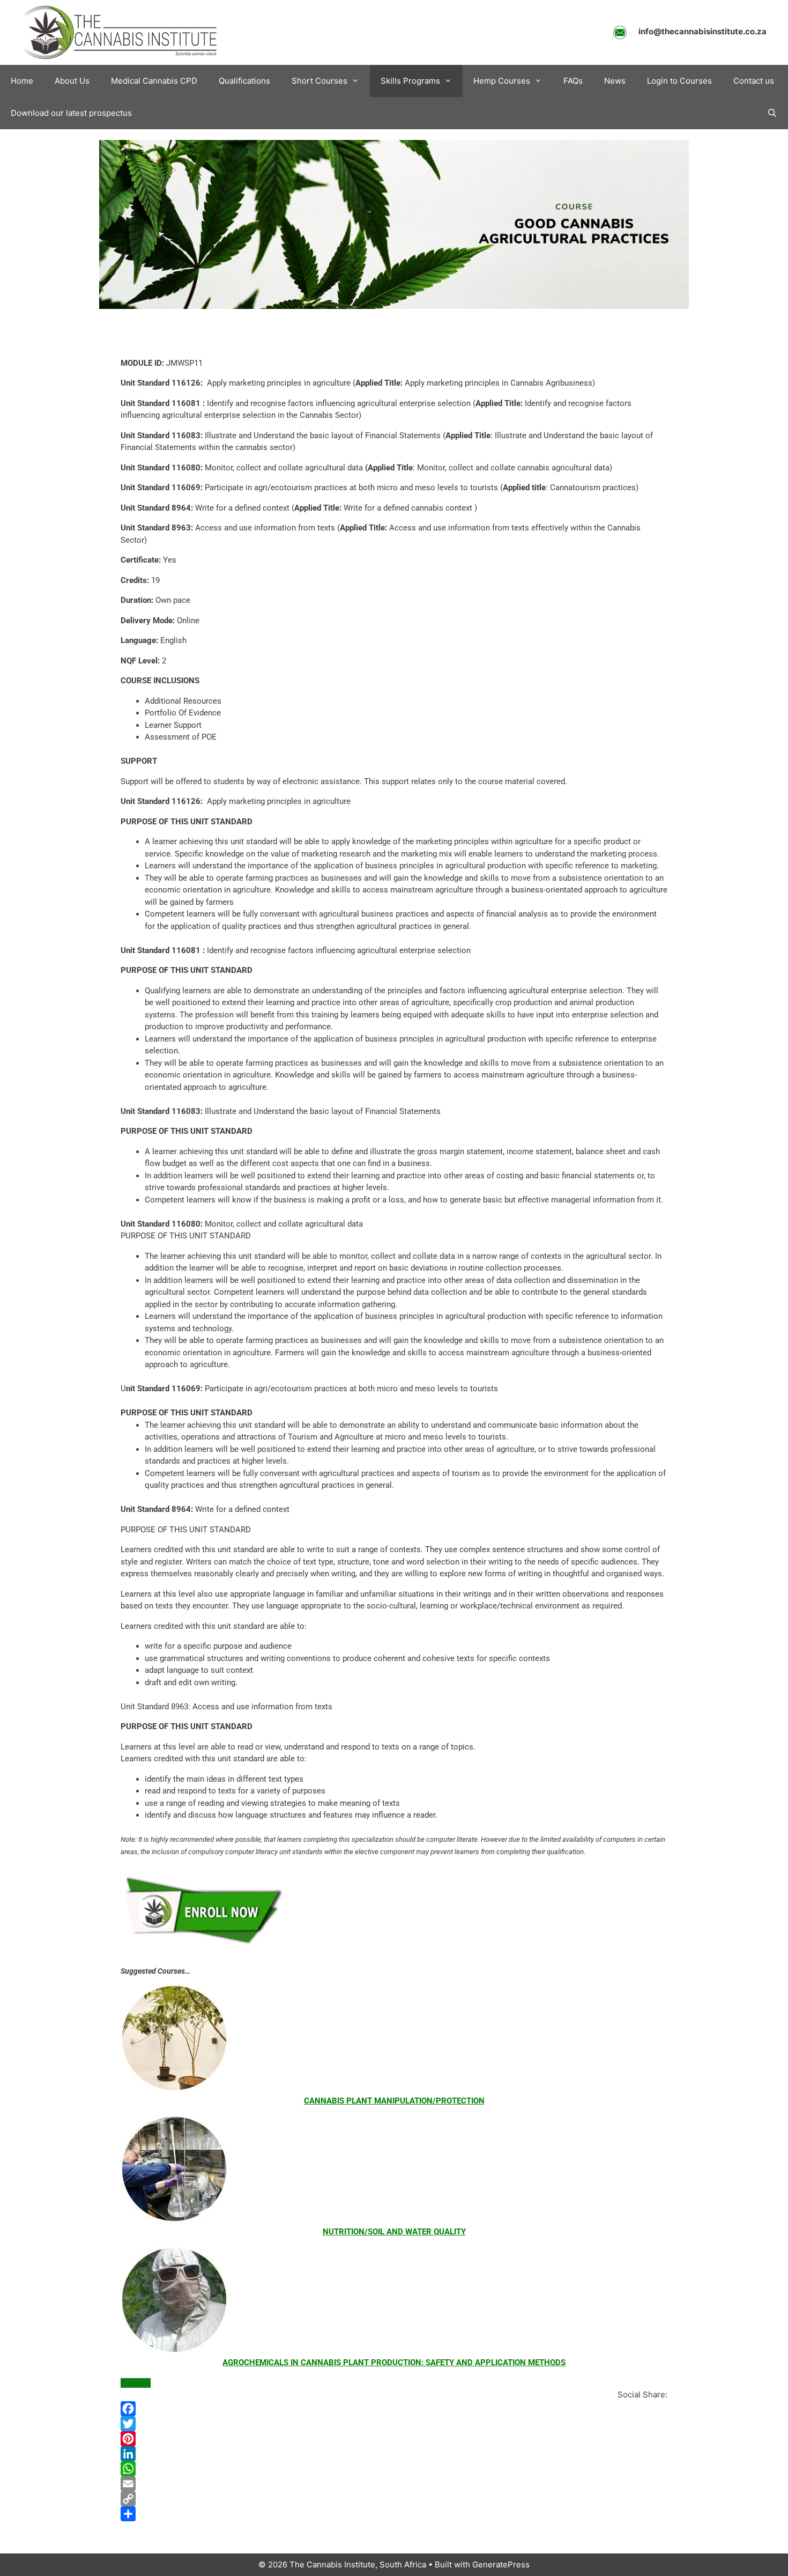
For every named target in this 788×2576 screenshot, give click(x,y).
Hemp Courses (502, 81)
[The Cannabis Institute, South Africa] (121, 32)
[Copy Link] (394, 2499)
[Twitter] (394, 2424)
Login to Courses (679, 81)
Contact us (754, 81)
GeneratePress (501, 2564)
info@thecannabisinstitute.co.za (702, 31)
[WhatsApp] (394, 2469)
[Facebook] (394, 2409)
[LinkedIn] (394, 2454)
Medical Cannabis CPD (154, 81)
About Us (72, 81)
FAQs (573, 81)
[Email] (394, 2484)
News (615, 81)
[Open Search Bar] (772, 113)
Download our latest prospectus (71, 113)
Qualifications (244, 81)
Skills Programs (410, 81)
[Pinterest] (394, 2439)
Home (22, 81)
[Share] (394, 2514)
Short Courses (319, 81)
